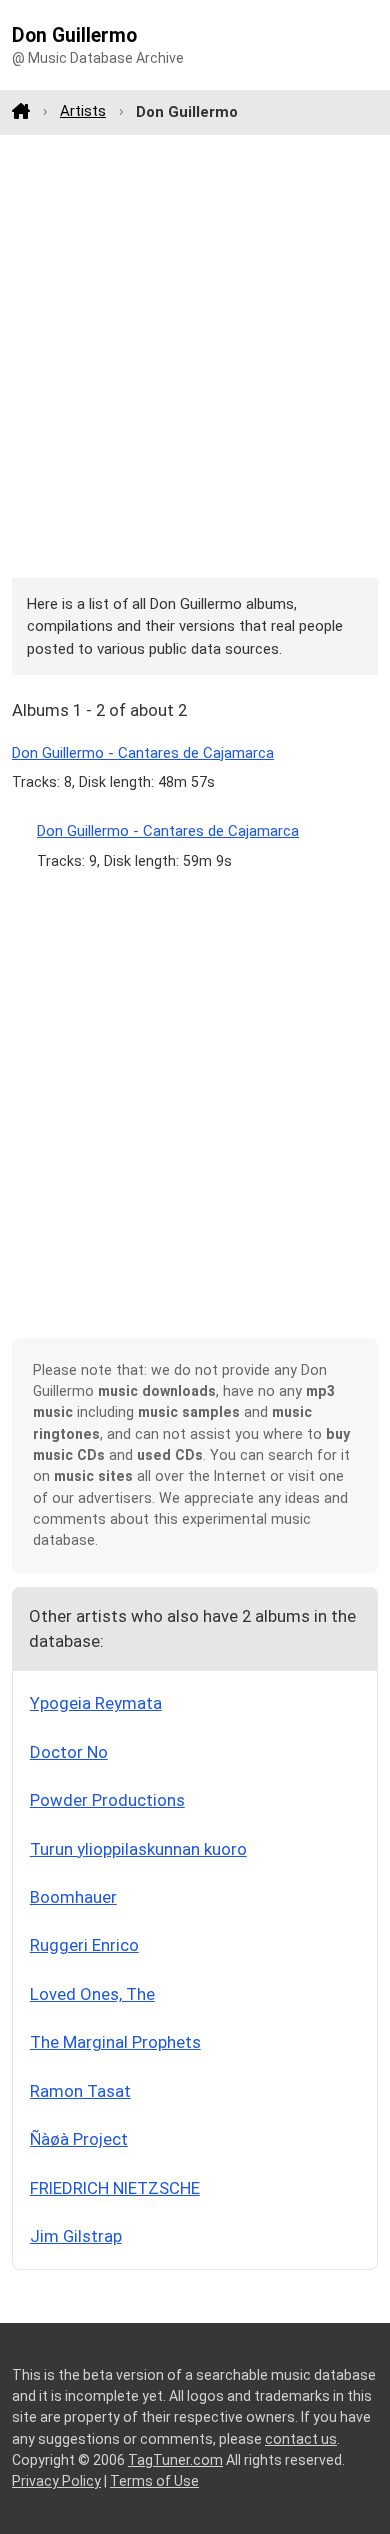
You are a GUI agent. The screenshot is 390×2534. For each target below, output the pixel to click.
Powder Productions (107, 1800)
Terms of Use (154, 2481)
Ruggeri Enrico (84, 1945)
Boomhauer (73, 1897)
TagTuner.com (175, 2460)
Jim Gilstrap (76, 2236)
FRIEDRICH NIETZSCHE (115, 2188)
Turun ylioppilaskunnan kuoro (138, 1849)
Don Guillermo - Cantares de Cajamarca (143, 753)
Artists (83, 111)
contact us (301, 2439)
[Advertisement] (195, 356)
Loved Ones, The (92, 1994)
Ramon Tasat (80, 2091)
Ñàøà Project (79, 2139)
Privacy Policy (56, 2481)
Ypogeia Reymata (96, 1703)
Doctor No (69, 1752)
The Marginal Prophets (115, 2042)
